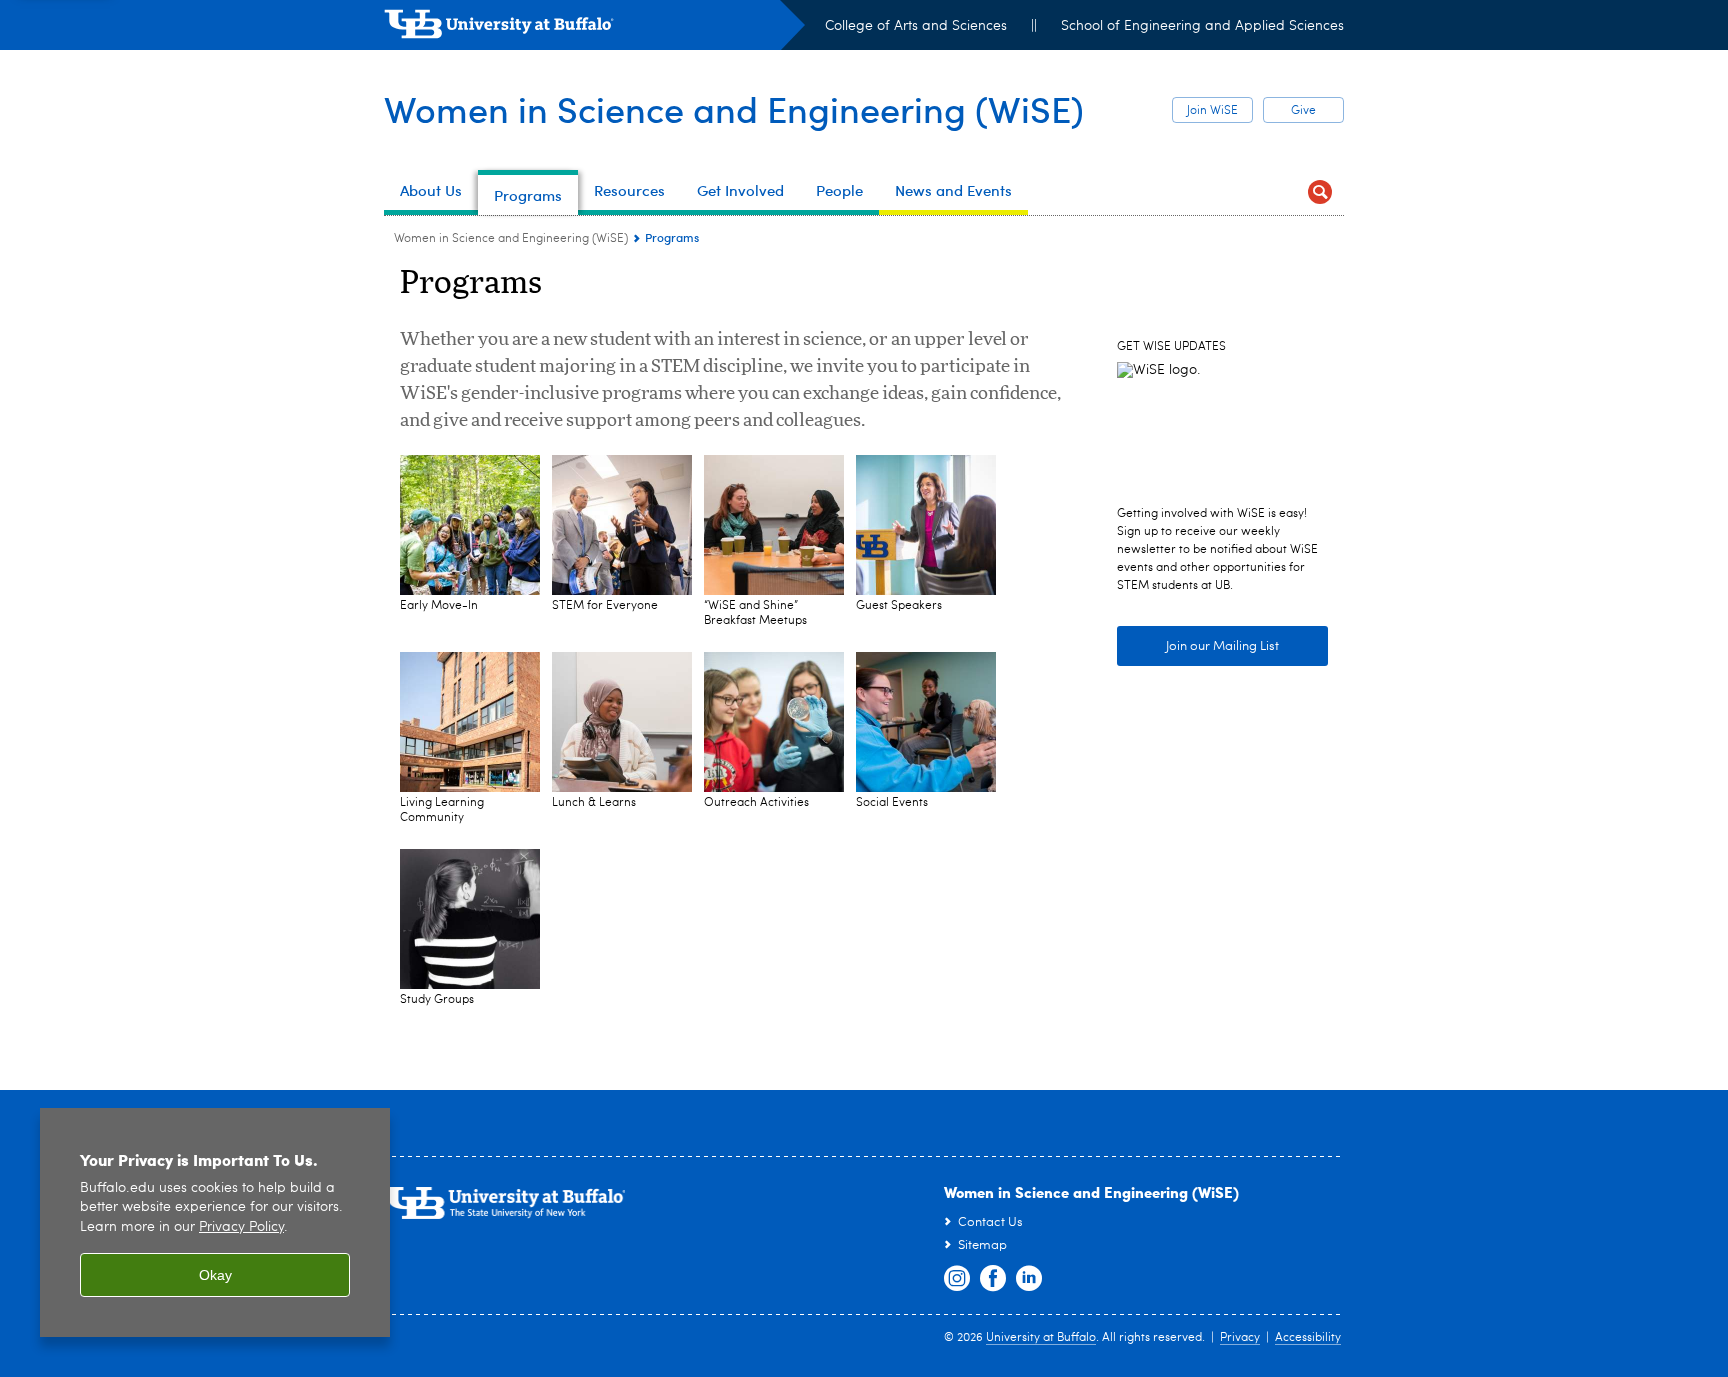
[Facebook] (993, 1279)
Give (1303, 111)
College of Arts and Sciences (916, 26)
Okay (215, 1275)
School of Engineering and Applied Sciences (1202, 26)
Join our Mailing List (1222, 646)
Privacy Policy (241, 1227)
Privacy (1240, 1338)
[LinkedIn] (1029, 1279)
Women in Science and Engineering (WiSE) (734, 108)
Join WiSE (1212, 111)
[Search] (1320, 192)
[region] (215, 1222)
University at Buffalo (1041, 1338)
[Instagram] (957, 1279)
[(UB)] (594, 28)
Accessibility (1308, 1338)
